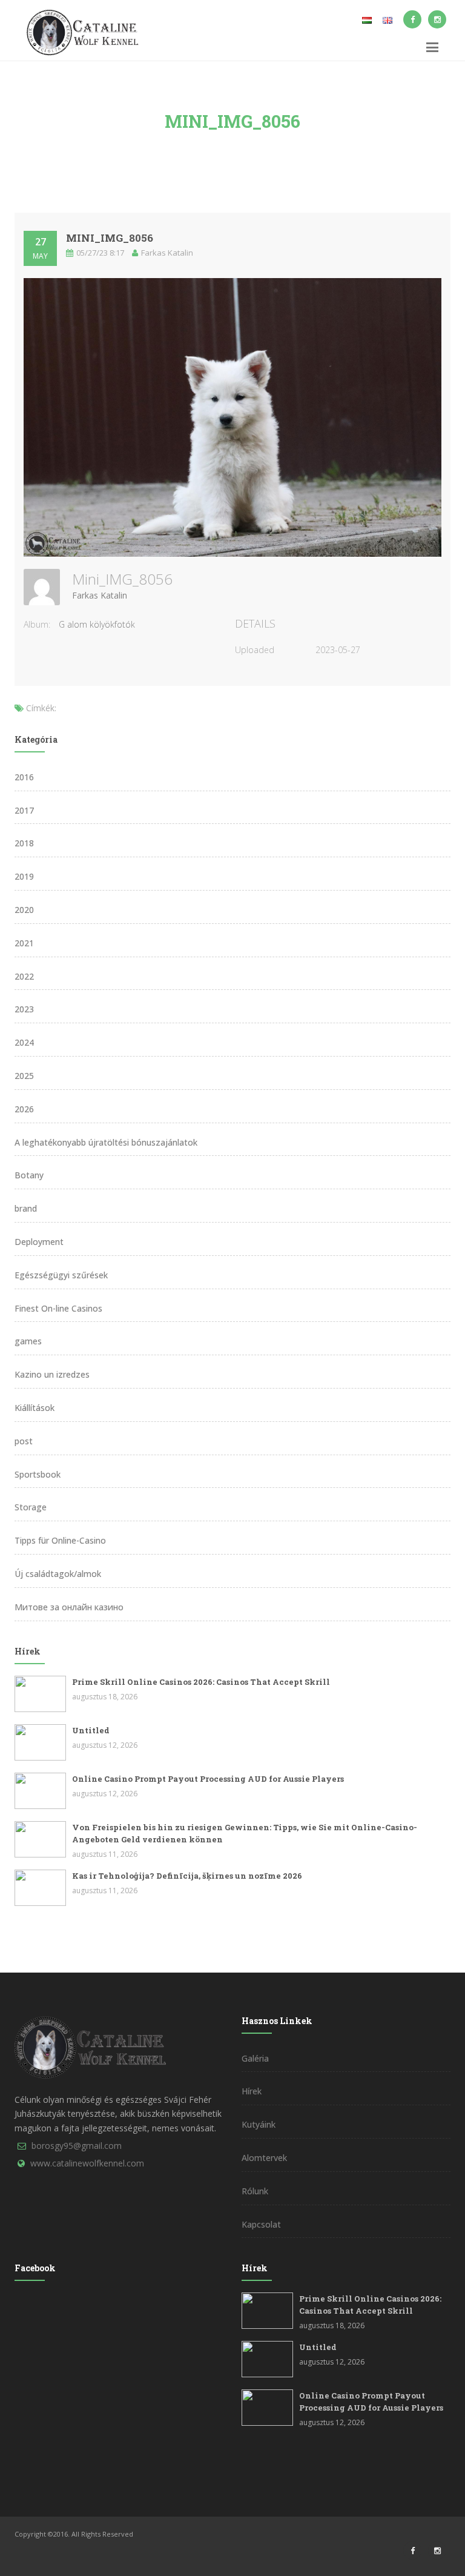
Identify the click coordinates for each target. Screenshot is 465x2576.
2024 (24, 1042)
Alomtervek (264, 2158)
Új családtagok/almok (58, 1574)
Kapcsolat (261, 2224)
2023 (24, 1009)
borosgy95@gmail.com (77, 2146)
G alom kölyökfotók (97, 624)
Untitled (91, 1730)
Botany (29, 1175)
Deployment (39, 1242)
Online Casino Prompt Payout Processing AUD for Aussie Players (208, 1779)
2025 (24, 1076)
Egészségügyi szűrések (61, 1275)
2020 (24, 910)
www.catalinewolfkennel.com (87, 2163)
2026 (24, 1109)
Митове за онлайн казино (69, 1607)
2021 (24, 943)
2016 (24, 777)
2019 (24, 876)
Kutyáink (259, 2124)
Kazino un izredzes (52, 1374)
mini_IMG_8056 (110, 238)
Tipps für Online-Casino (60, 1540)
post (24, 1441)
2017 (24, 810)
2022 (24, 976)
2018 (24, 843)
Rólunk (255, 2191)
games (28, 1341)
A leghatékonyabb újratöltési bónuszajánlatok (106, 1142)
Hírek (252, 2091)
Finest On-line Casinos (58, 1308)
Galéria (255, 2058)
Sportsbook (38, 1474)
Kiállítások (35, 1408)
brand (26, 1208)
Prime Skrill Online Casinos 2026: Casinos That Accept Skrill (201, 1682)
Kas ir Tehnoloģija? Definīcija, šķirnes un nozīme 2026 (187, 1876)
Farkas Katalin (100, 595)
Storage (31, 1507)
